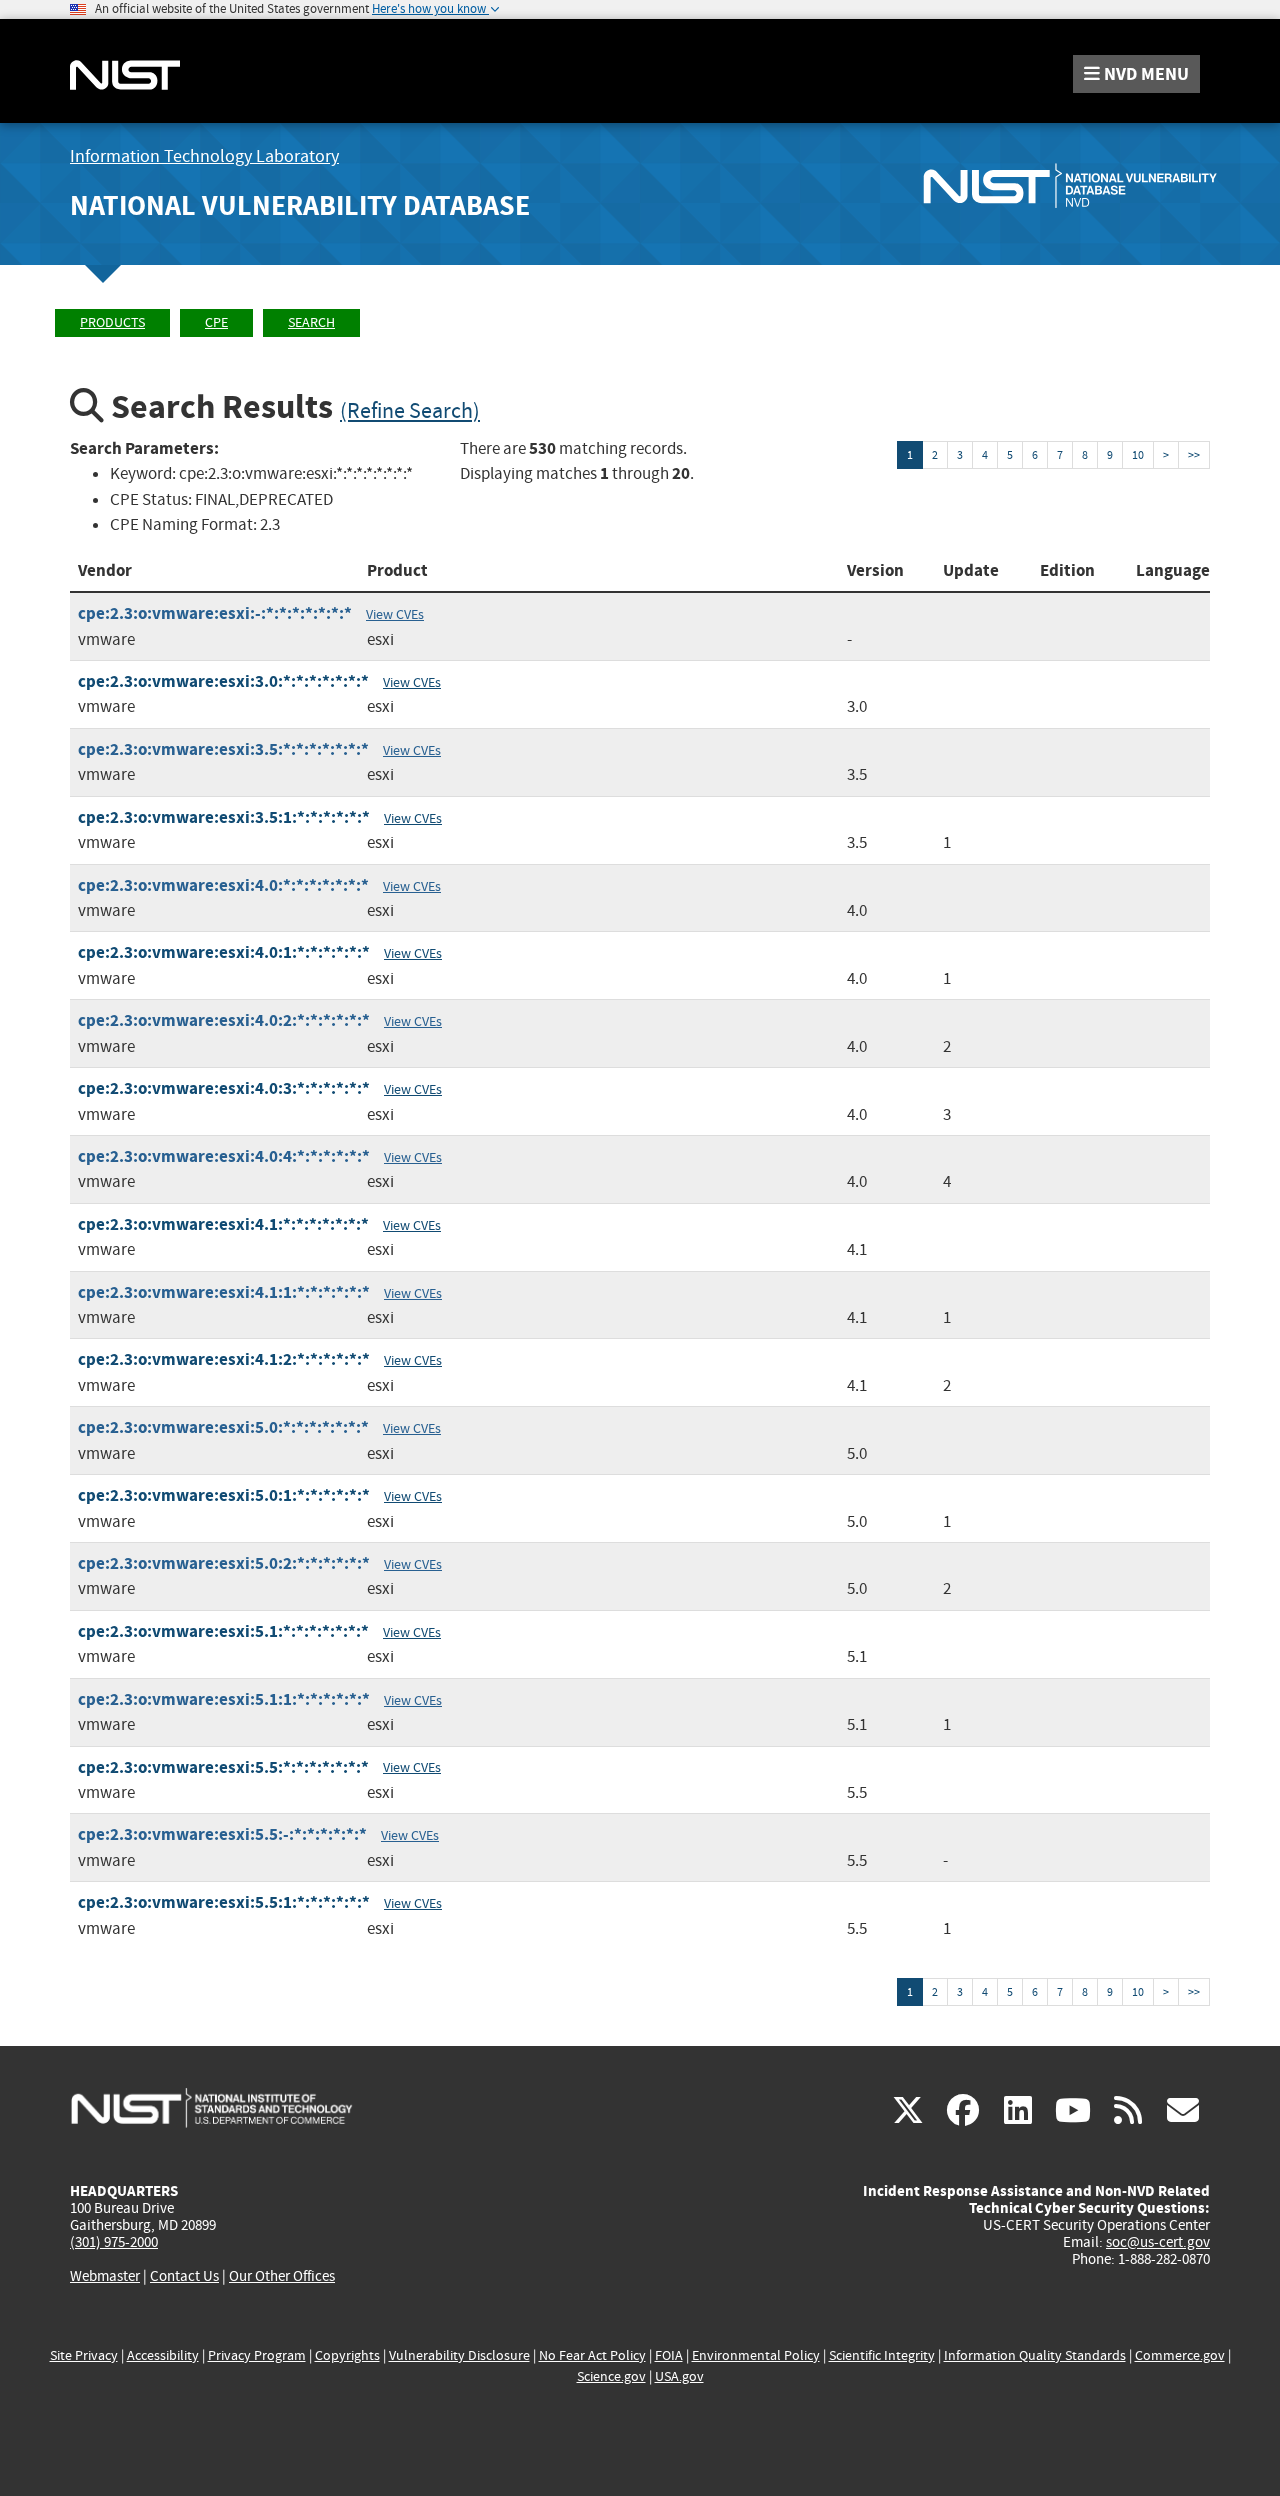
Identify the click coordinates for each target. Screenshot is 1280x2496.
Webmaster (105, 2276)
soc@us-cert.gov (1158, 2242)
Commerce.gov (1180, 2355)
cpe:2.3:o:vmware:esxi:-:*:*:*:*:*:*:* (215, 613)
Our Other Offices (282, 2276)
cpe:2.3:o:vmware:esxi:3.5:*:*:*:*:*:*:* (223, 749)
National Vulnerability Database (300, 205)
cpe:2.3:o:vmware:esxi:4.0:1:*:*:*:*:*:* (224, 952)
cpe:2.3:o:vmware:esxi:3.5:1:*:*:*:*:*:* (224, 817)
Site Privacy (84, 2355)
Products (112, 322)
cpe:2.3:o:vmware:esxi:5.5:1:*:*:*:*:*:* (224, 1902)
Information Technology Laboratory (204, 156)
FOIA (669, 2355)
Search (311, 322)
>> (1194, 455)
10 (1138, 455)
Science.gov (611, 2376)
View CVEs (395, 614)
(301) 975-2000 (114, 2242)
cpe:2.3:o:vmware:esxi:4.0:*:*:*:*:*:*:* (223, 885)
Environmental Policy (756, 2355)
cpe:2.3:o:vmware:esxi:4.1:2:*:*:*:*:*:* (224, 1359)
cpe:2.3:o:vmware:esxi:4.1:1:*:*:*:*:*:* (224, 1292)
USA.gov (679, 2376)
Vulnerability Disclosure (459, 2355)
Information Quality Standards (1035, 2355)
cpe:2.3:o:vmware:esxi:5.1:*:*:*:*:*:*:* (223, 1631)
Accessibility (163, 2355)
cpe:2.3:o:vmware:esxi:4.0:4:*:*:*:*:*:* (224, 1156)
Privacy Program (257, 2355)
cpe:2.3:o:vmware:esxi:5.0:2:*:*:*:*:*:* (224, 1563)
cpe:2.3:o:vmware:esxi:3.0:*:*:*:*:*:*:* (223, 681)
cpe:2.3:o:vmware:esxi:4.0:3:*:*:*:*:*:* (224, 1088)
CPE (216, 322)
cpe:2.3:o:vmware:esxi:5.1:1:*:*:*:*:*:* (224, 1699)
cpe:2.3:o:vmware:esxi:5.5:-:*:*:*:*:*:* (222, 1834)
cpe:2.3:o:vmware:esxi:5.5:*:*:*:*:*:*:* (223, 1767)
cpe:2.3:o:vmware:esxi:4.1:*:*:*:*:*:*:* (223, 1224)
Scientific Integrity (882, 2355)
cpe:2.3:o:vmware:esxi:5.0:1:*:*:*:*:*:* (224, 1495)
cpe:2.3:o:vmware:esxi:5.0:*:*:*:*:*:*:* (223, 1427)
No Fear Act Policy (592, 2355)
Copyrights (347, 2355)
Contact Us (184, 2276)
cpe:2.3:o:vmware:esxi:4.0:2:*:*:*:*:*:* (224, 1020)
